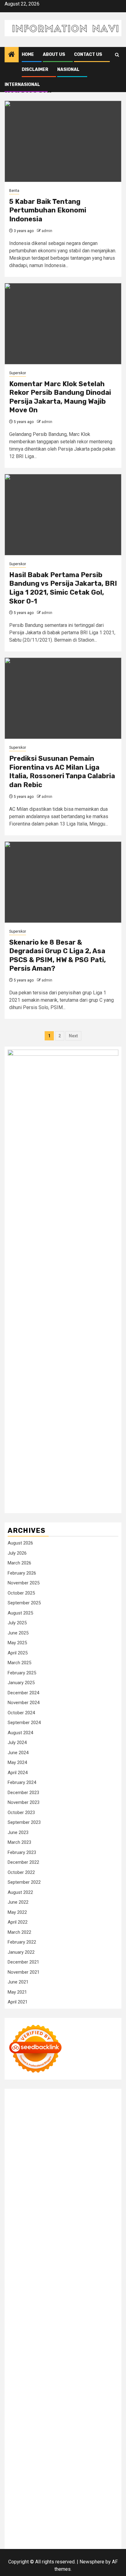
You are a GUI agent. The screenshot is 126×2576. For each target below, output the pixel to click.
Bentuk (28, 2479)
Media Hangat (70, 2537)
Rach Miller (58, 2235)
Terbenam (70, 2471)
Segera (98, 2508)
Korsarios (18, 2302)
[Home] (12, 55)
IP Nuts (29, 2316)
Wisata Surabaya (33, 2368)
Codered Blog (47, 2272)
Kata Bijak (33, 2176)
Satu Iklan (46, 2434)
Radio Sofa (102, 2383)
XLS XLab (91, 2324)
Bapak (43, 2501)
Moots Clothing (24, 2206)
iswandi (16, 2390)
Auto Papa (19, 2147)
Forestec (39, 2346)
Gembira (61, 2508)
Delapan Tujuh (90, 2095)
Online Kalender (24, 2294)
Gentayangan (21, 2501)
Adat (62, 2456)
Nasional (68, 70)
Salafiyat (83, 2154)
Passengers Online (28, 2140)
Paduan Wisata (24, 2442)
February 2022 (22, 1942)
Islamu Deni (74, 2162)
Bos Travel (63, 2368)
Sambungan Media (88, 2515)
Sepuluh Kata (52, 2523)
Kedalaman (19, 2508)
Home (28, 54)
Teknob (109, 2368)
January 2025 (21, 1683)
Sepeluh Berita (87, 2530)
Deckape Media (94, 2331)
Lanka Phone (64, 2103)
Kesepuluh (56, 2515)
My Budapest (22, 2339)
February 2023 (22, 1852)
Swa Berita (19, 2169)
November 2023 (24, 1802)
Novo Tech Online (76, 2213)
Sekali (14, 2515)
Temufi (93, 2257)
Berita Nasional (95, 2420)
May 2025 (17, 1643)
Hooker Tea (73, 2257)
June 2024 (18, 1753)
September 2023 (24, 1822)
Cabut (60, 2479)
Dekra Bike (101, 2287)
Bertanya (101, 2449)
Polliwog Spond (62, 2110)
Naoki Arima (105, 2346)
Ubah (59, 2493)
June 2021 (18, 1982)
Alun (83, 2456)
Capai (30, 2493)
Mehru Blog (100, 2162)
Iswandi (110, 2390)
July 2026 (17, 1553)
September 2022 (24, 1882)
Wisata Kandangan (27, 2412)
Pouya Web (100, 2265)
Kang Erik (40, 2375)
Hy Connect (33, 2199)
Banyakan (80, 2501)
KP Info (101, 2191)
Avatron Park (44, 2147)
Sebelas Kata (72, 2434)
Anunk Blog (36, 2095)
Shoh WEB (19, 2213)
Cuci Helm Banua (26, 2397)
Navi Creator (76, 2383)
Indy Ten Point (23, 2309)
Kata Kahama (59, 2154)
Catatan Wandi (85, 2397)
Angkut (54, 2464)
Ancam (38, 2464)
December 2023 (23, 1793)
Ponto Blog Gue (24, 2287)
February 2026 (22, 1573)
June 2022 (18, 1902)
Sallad (68, 2221)
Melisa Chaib (69, 2169)
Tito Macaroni (52, 2361)
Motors (15, 2095)
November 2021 (24, 1972)
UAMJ (72, 2324)
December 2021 (23, 1962)
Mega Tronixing (87, 2250)
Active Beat (35, 2331)
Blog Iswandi (73, 2405)
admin (47, 231)
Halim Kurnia (86, 2442)
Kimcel (42, 2103)
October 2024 (21, 1713)
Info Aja (58, 2449)
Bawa (53, 2471)
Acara (30, 2456)
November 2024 (24, 1703)
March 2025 (19, 1663)
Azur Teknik (62, 2095)
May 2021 (17, 1992)
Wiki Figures (47, 2118)
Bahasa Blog (32, 2530)
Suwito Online (47, 2383)
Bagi (91, 2464)
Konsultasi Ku (22, 2523)
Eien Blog (50, 2221)
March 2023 (19, 1842)
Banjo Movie (78, 2339)
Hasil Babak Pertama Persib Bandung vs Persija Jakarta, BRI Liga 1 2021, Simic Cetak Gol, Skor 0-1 (63, 588)
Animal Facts (51, 2324)
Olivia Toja (43, 2169)
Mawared (90, 2294)
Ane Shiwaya (73, 2265)
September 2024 (24, 1723)
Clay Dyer (18, 2346)
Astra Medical (81, 2309)
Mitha (50, 2176)
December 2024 (23, 1693)
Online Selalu (102, 2434)
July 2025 (17, 1623)
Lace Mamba (30, 2110)
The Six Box (52, 2309)
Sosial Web (102, 2427)
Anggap (82, 2486)
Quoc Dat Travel (67, 2140)
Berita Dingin (81, 2523)
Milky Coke (78, 2316)
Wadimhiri (86, 2132)
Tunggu (73, 2493)
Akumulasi (19, 2464)
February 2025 (22, 1673)
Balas (14, 2471)
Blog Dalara (100, 2147)
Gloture (28, 2243)
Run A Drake (50, 2339)
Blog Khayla (101, 2405)
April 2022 (18, 1922)
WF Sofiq (85, 2221)
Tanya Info (43, 2537)
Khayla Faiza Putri (81, 2390)
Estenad (55, 2199)
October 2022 (21, 1872)
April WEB (47, 2184)
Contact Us (88, 54)
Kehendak (33, 2515)
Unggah (45, 2493)
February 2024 (22, 1782)
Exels (96, 2235)
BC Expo (51, 2287)
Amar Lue (28, 2265)
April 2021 (18, 2002)
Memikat (42, 2508)
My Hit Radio (21, 2191)
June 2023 (18, 1832)
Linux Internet (48, 2353)
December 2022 (23, 1862)
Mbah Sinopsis (74, 2176)
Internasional (22, 85)
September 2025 (24, 1603)
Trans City (18, 2375)
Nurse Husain (84, 2206)
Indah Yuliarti (35, 2449)
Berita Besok (75, 2427)
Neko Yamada (76, 2118)
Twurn (14, 2154)
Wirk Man (98, 2375)
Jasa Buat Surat (102, 2199)
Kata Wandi (57, 2397)
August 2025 (20, 1613)
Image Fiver (20, 2103)
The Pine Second (51, 2250)
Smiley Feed (76, 2243)
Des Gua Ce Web (82, 2353)
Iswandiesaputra (43, 2390)
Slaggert (109, 2184)
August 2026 (20, 1543)
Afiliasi (15, 2456)
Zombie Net (44, 2213)
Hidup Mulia (88, 2228)
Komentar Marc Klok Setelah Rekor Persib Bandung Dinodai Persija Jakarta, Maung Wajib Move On (60, 397)
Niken (25, 2383)
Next (73, 1036)
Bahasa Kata (99, 2537)
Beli (42, 2471)
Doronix (87, 2103)
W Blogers (19, 2162)
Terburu (45, 2479)
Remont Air (79, 2346)
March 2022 (19, 1932)
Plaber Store (39, 2125)
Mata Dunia (88, 2368)
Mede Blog (19, 2272)
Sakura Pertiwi (56, 2442)
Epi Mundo (33, 2154)
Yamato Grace (46, 2162)
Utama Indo (80, 2191)
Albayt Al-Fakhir (102, 2140)
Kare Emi (49, 2265)
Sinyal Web (20, 2427)
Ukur (87, 2493)
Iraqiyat (94, 2272)
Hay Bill (58, 2346)
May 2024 (17, 1762)
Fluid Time (74, 2272)
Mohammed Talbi (65, 2280)
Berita (14, 191)
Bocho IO (102, 2339)
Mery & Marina (23, 2221)
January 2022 (21, 1952)
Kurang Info (36, 2420)
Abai (73, 2456)
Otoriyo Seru (51, 2316)
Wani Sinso (70, 2184)
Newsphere (92, 2562)
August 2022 (20, 1892)
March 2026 (19, 1563)
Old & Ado (102, 2316)
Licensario (106, 2302)
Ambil (104, 2456)
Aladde (91, 2184)
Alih (93, 2456)
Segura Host (21, 2257)
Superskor (18, 373)
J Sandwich (20, 2353)
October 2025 (21, 1593)
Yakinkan (80, 2508)
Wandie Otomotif (40, 2405)
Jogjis (97, 2176)
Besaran (100, 2501)
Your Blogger (21, 2434)
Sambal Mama (52, 2191)
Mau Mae (61, 2375)
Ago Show (63, 2228)
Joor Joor (95, 2280)
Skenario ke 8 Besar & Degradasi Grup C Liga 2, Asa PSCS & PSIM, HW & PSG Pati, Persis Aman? (57, 956)
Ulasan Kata (106, 2493)
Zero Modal (66, 2125)
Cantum (75, 2479)
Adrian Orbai (103, 2243)
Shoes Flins (33, 2280)
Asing (69, 2464)
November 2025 (24, 1583)
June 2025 (18, 1633)
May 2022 (17, 1912)
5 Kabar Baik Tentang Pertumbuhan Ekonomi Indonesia (48, 210)
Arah (81, 2464)
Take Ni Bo (91, 2125)
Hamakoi (74, 2199)
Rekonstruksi (37, 2228)
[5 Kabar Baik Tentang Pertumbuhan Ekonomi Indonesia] (63, 141)
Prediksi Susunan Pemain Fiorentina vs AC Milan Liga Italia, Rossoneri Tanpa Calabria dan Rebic (62, 772)
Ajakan (15, 2486)
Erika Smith (20, 2250)
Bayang (29, 2471)
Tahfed (80, 2375)
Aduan (105, 2479)
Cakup (91, 2479)
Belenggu (107, 2471)
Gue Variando (22, 2324)
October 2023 (21, 1813)
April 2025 (18, 1653)
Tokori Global (63, 2331)
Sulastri (107, 2206)
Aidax (14, 2199)
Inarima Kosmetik (75, 2302)
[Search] (117, 55)
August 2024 (20, 1733)
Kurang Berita (63, 2420)
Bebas (89, 2471)
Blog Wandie (61, 2412)
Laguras (80, 2235)
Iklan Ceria (105, 2154)
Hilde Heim (62, 2132)
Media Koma (46, 2427)
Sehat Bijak (79, 2449)
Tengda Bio (47, 2257)
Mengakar (47, 2486)
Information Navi (85, 2361)
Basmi (104, 2464)
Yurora (91, 2169)
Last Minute (42, 2302)
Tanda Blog (58, 2530)
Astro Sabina (73, 2147)
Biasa (14, 2479)
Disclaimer (35, 70)
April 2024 (18, 1773)
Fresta (28, 2184)
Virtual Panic (55, 2206)
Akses (66, 2486)
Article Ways (75, 2287)
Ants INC (107, 2132)
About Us (54, 54)
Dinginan (60, 2501)
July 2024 (17, 1743)
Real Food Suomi (61, 2294)
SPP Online (49, 2243)
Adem (29, 2486)
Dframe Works (34, 2132)
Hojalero (105, 2213)
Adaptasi (46, 2456)
